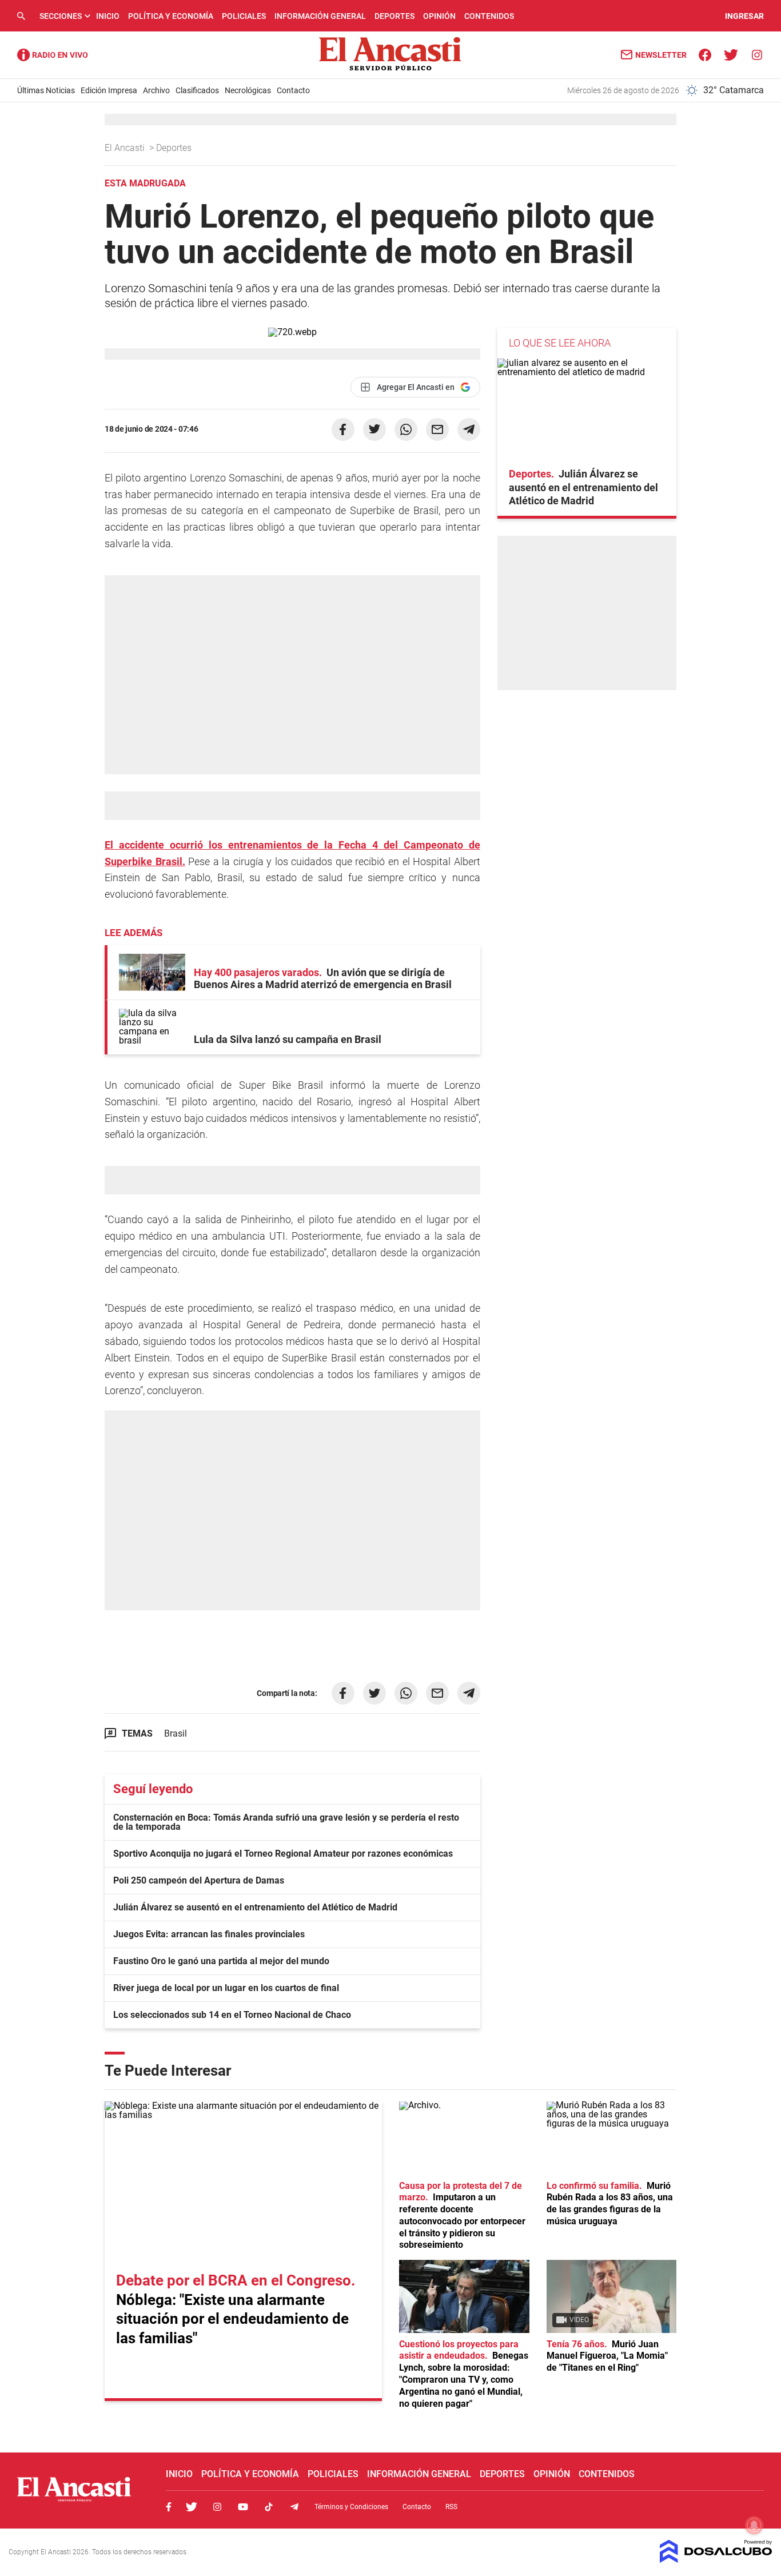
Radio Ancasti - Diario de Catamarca (53, 55)
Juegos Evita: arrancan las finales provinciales (209, 1934)
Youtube (243, 2507)
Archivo (156, 90)
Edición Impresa (109, 90)
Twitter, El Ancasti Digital (192, 2507)
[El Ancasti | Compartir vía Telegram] (469, 429)
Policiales (244, 16)
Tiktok (269, 2507)
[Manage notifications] (754, 2525)
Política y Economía (171, 16)
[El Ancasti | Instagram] (757, 54)
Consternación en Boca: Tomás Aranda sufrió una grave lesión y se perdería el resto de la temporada (286, 1822)
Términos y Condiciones (351, 2507)
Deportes (395, 16)
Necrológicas (248, 90)
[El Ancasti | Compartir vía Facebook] (343, 429)
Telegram (294, 2507)
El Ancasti (126, 148)
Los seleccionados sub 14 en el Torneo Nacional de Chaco (232, 2015)
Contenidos (489, 16)
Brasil (176, 1733)
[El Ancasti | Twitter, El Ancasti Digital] (731, 54)
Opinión (439, 16)
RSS (451, 2507)
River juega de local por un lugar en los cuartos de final (226, 1988)
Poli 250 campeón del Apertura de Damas (199, 1880)
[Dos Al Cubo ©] (716, 2560)
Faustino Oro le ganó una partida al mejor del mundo (221, 1961)
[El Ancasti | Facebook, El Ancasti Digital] (705, 54)
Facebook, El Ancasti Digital (169, 2507)
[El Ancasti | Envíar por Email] (437, 429)
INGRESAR (744, 16)
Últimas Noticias (46, 90)
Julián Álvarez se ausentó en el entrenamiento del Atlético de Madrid (255, 1907)
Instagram (217, 2507)
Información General (320, 16)
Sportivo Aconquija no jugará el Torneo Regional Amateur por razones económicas (283, 1854)
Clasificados (197, 90)
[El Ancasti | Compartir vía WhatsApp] (406, 429)
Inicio (108, 16)
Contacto (293, 90)
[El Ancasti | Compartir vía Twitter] (374, 429)
